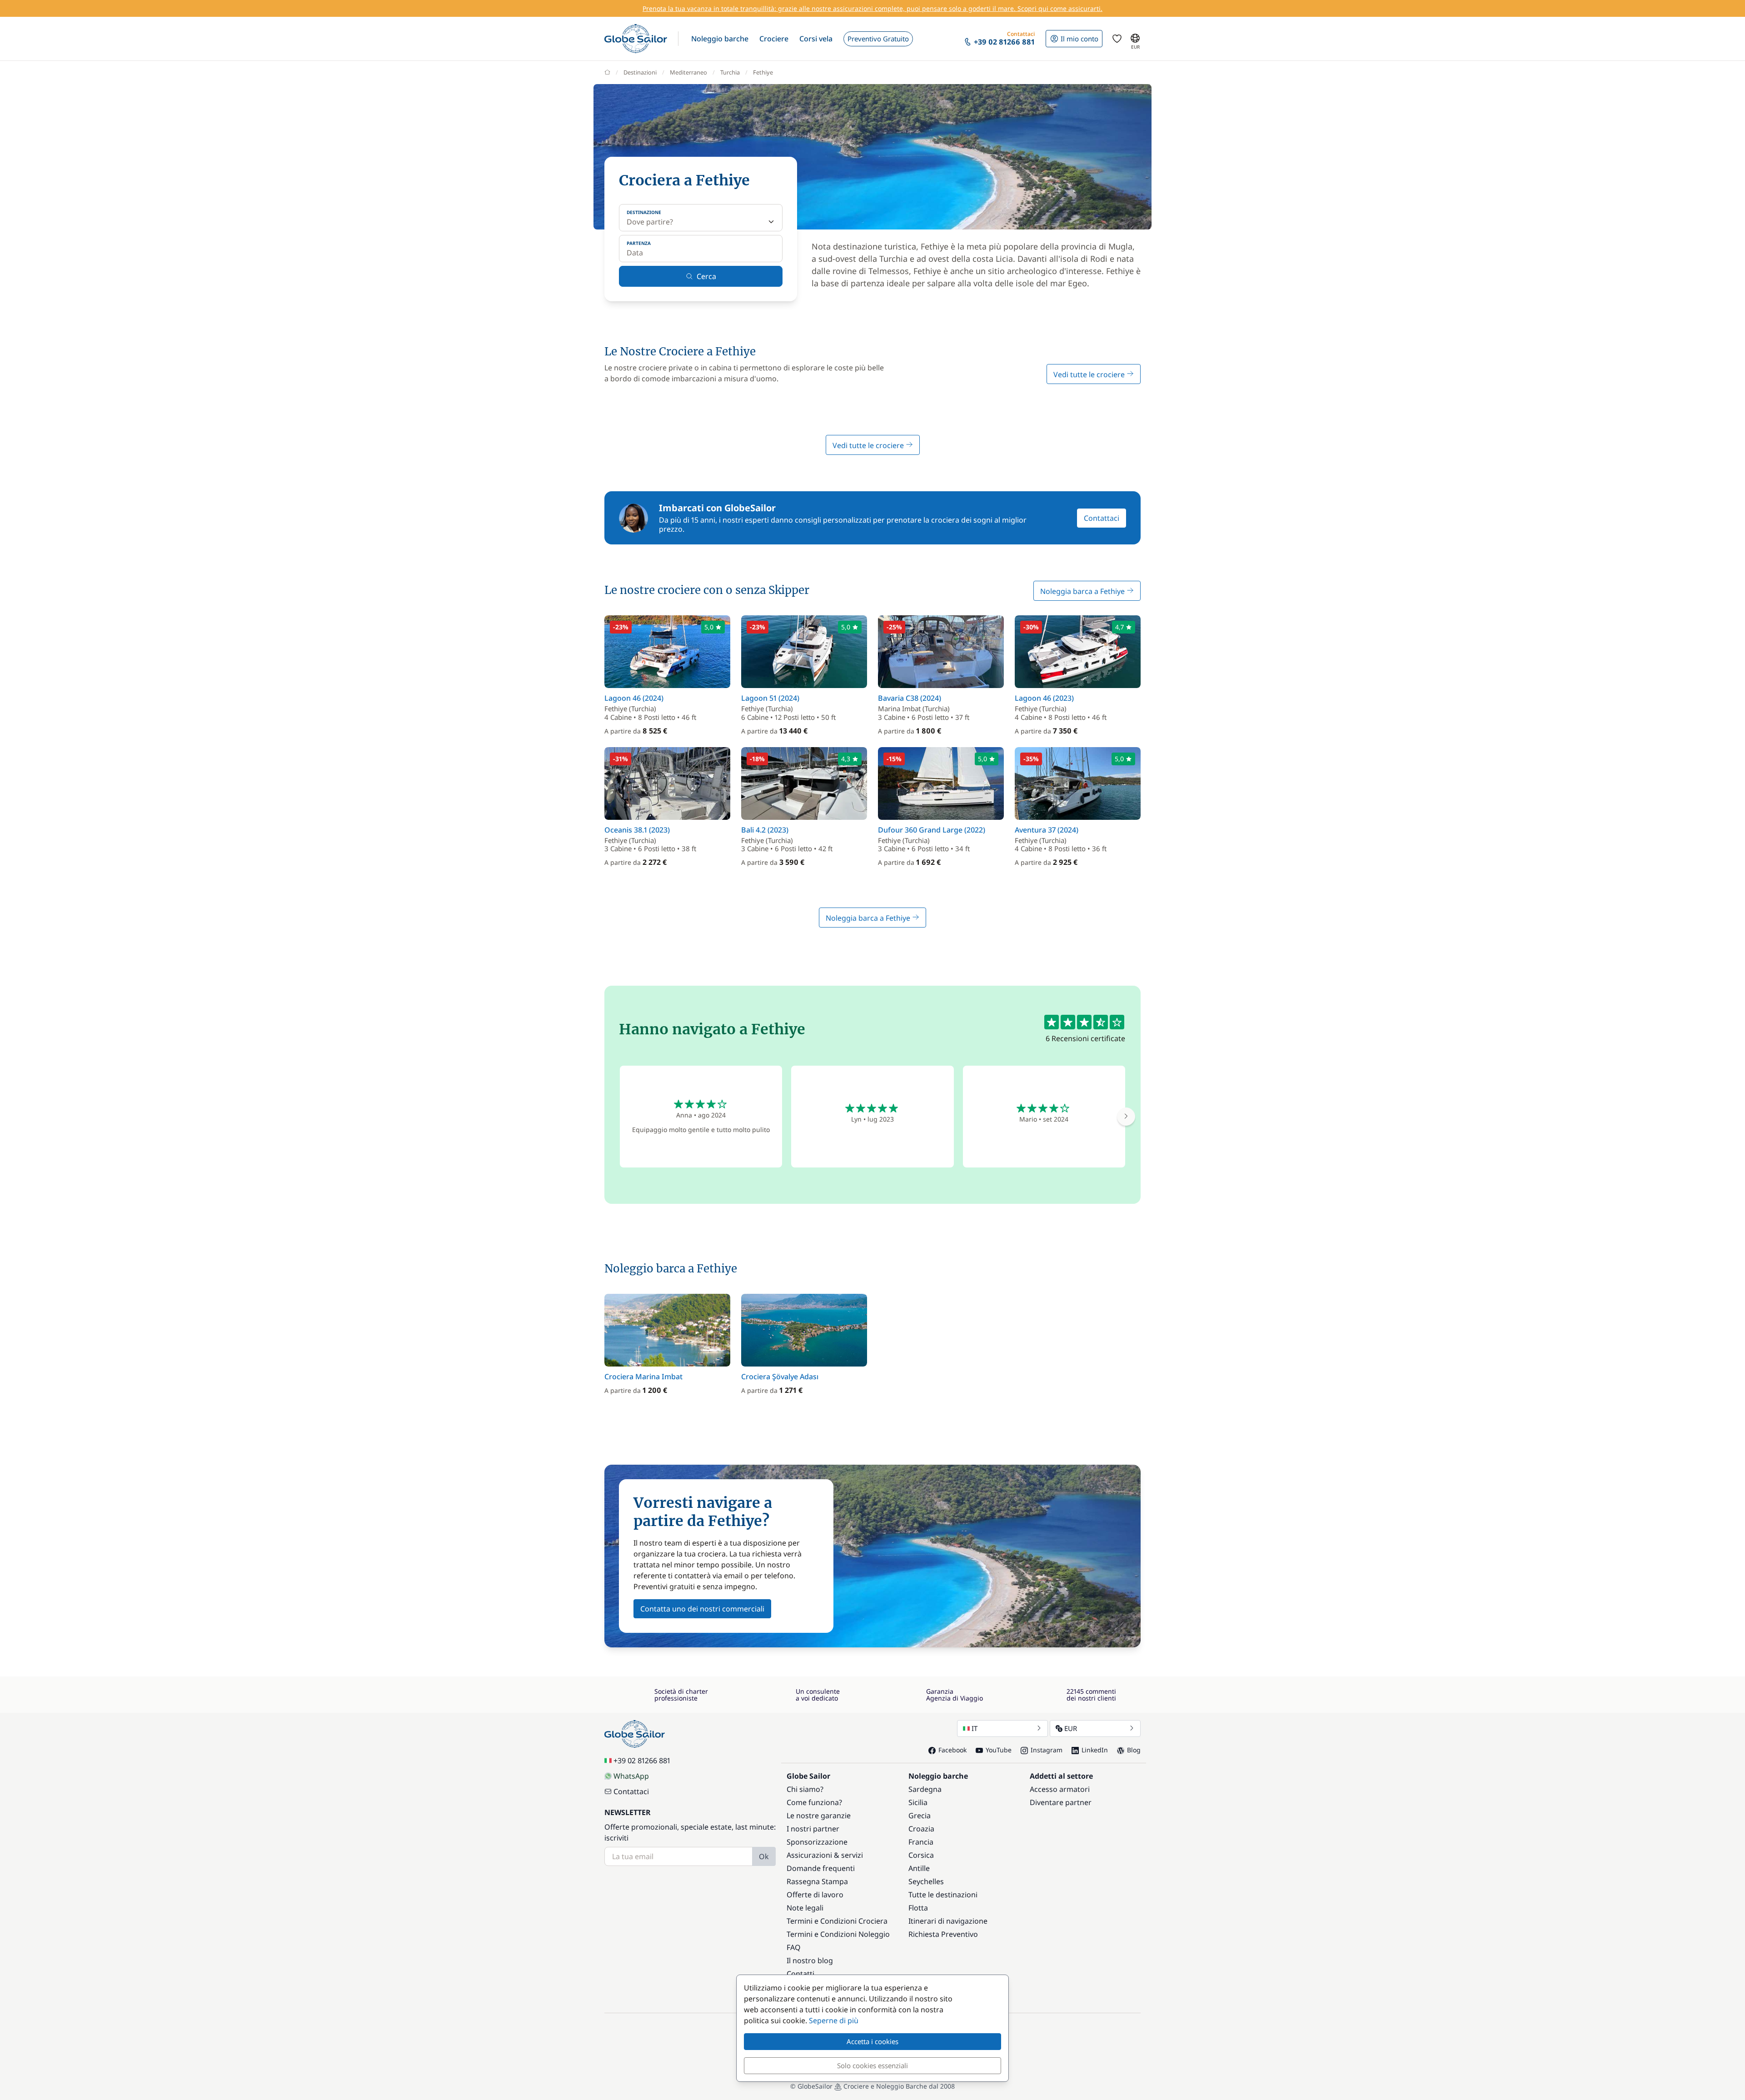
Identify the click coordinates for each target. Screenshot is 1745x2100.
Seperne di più (834, 2020)
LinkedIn (1095, 1750)
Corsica (921, 1855)
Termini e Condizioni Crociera (837, 1921)
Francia (921, 1842)
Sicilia (918, 1802)
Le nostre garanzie (819, 1816)
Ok (764, 1856)
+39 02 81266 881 (642, 1761)
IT (975, 1728)
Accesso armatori (1060, 1789)
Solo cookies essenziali (872, 2065)
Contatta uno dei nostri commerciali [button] (702, 1609)
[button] (720, 39)
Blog (1134, 1750)
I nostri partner (813, 1829)
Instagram (1047, 1750)
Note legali (805, 1908)
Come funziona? (814, 1802)
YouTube (999, 1750)
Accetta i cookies (872, 2041)
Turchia (730, 72)
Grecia (920, 1816)
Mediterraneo (688, 72)
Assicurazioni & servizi (825, 1855)
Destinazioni (640, 72)
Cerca (706, 276)
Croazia (921, 1829)
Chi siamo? (805, 1789)
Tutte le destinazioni (943, 1895)
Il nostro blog (810, 1960)
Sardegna (925, 1789)
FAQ (794, 1947)
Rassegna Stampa (817, 1881)
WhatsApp (631, 1776)
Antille (919, 1868)
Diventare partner (1061, 1802)
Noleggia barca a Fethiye (1083, 591)
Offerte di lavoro (815, 1895)
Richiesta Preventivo (943, 1934)
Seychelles (926, 1881)
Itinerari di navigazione (948, 1921)
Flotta (918, 1908)
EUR (1071, 1728)
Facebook (952, 1750)
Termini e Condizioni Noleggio (838, 1934)
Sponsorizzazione (817, 1842)
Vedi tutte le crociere (1090, 374)
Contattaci (1102, 518)
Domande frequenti (821, 1868)
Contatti (800, 1974)
